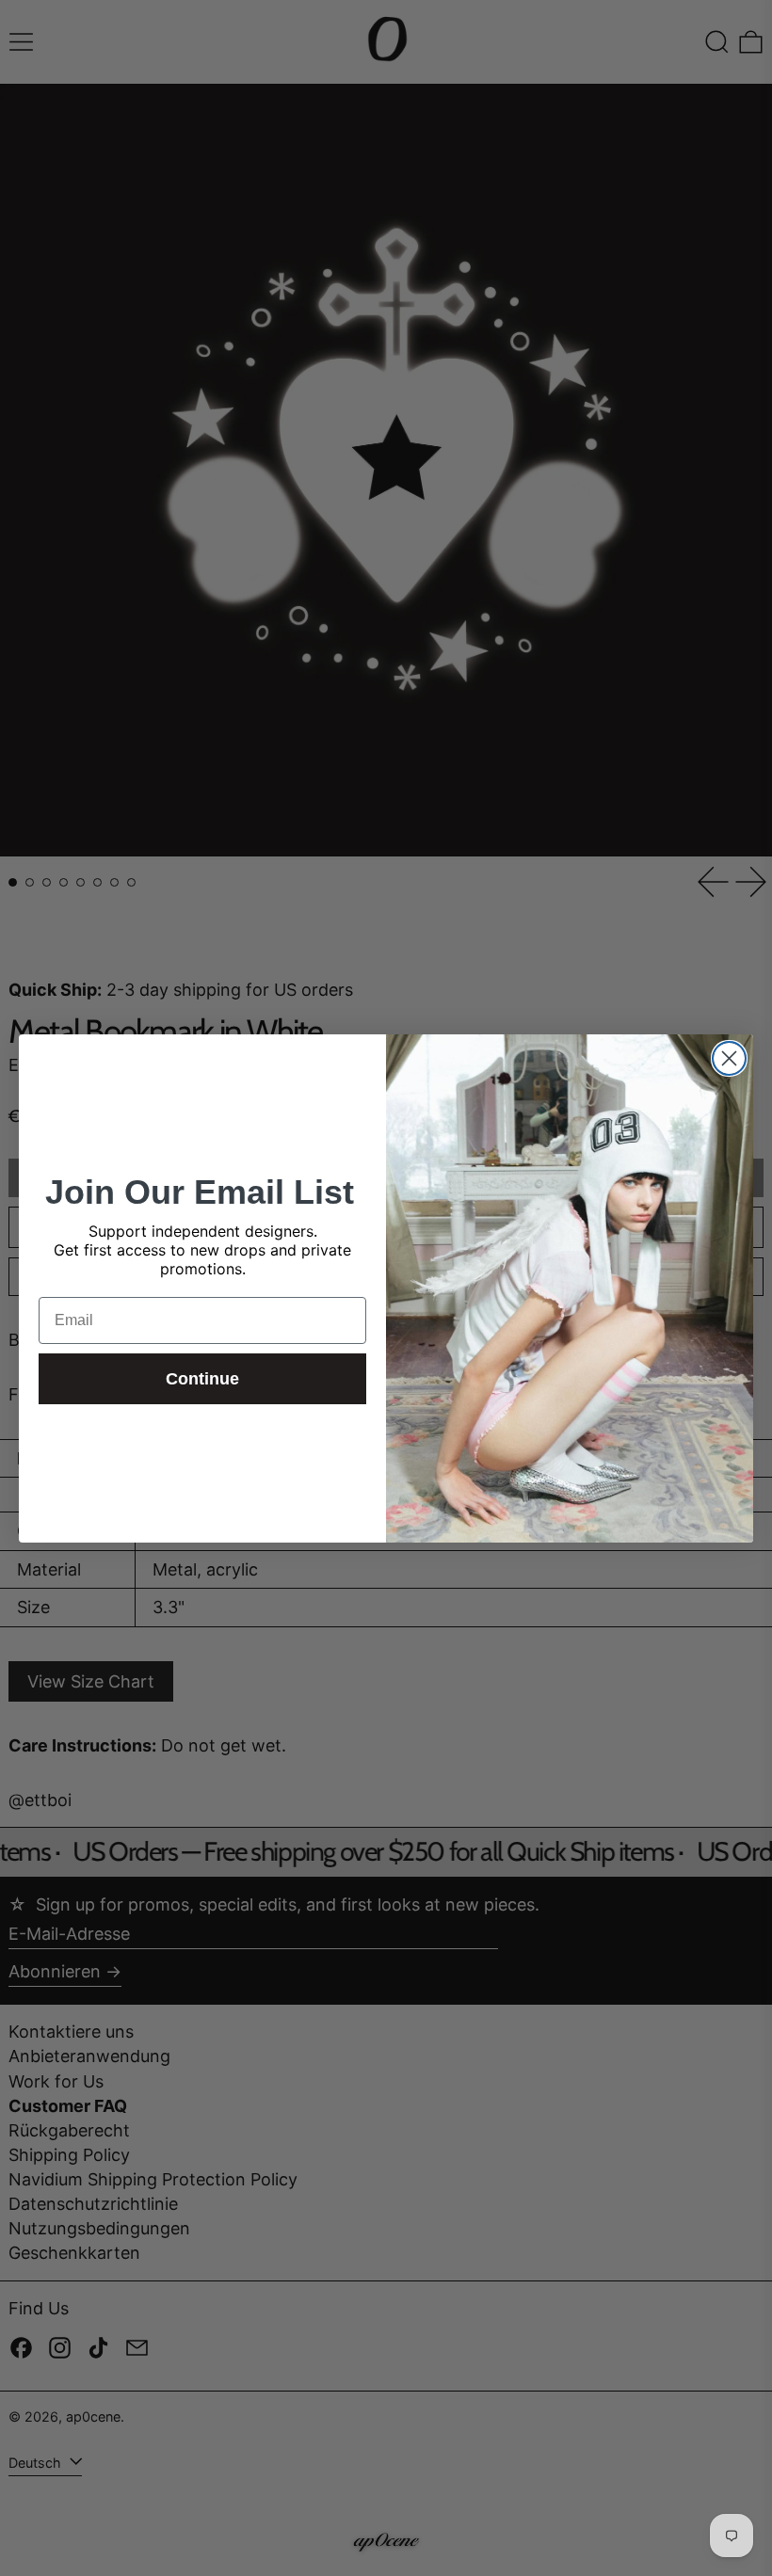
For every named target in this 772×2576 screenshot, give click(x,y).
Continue (202, 1379)
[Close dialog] (729, 1058)
